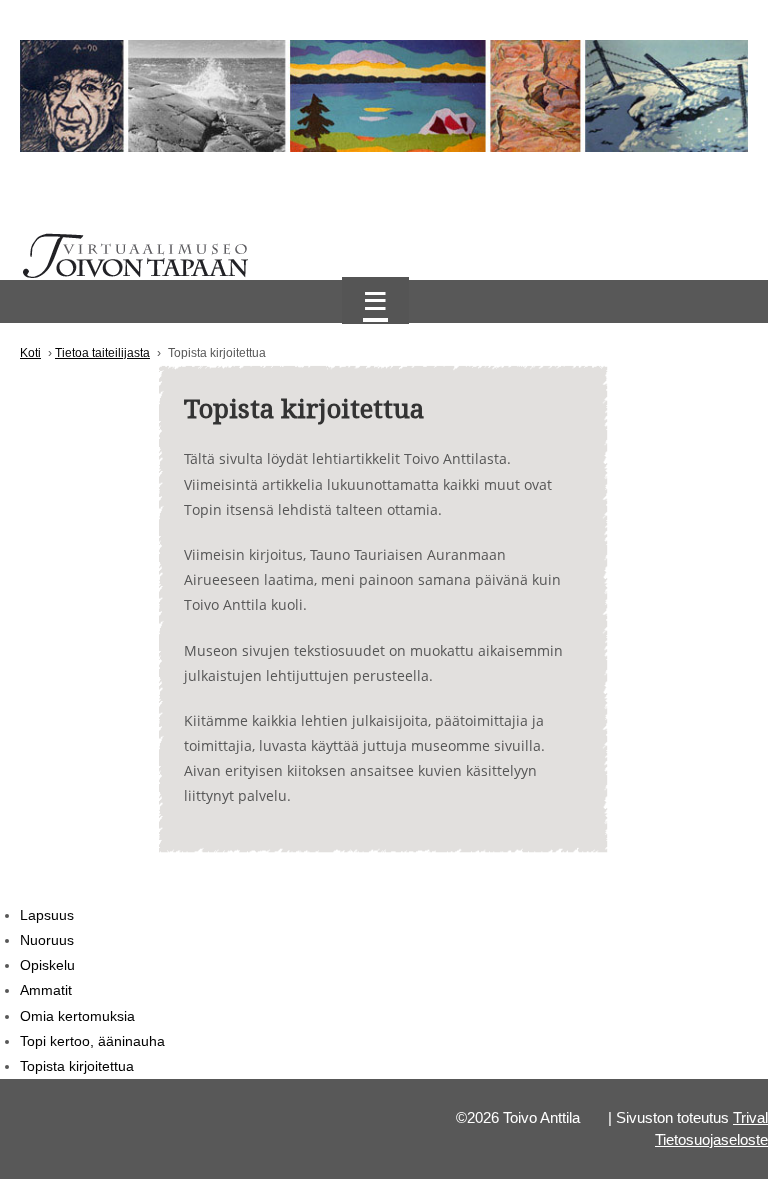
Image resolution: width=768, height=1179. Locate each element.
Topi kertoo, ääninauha (92, 1041)
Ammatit (46, 990)
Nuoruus (47, 940)
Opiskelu (47, 965)
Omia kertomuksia (77, 1016)
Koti (30, 353)
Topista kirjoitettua (77, 1066)
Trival (750, 1118)
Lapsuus (47, 915)
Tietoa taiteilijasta (102, 353)
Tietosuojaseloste (711, 1140)
